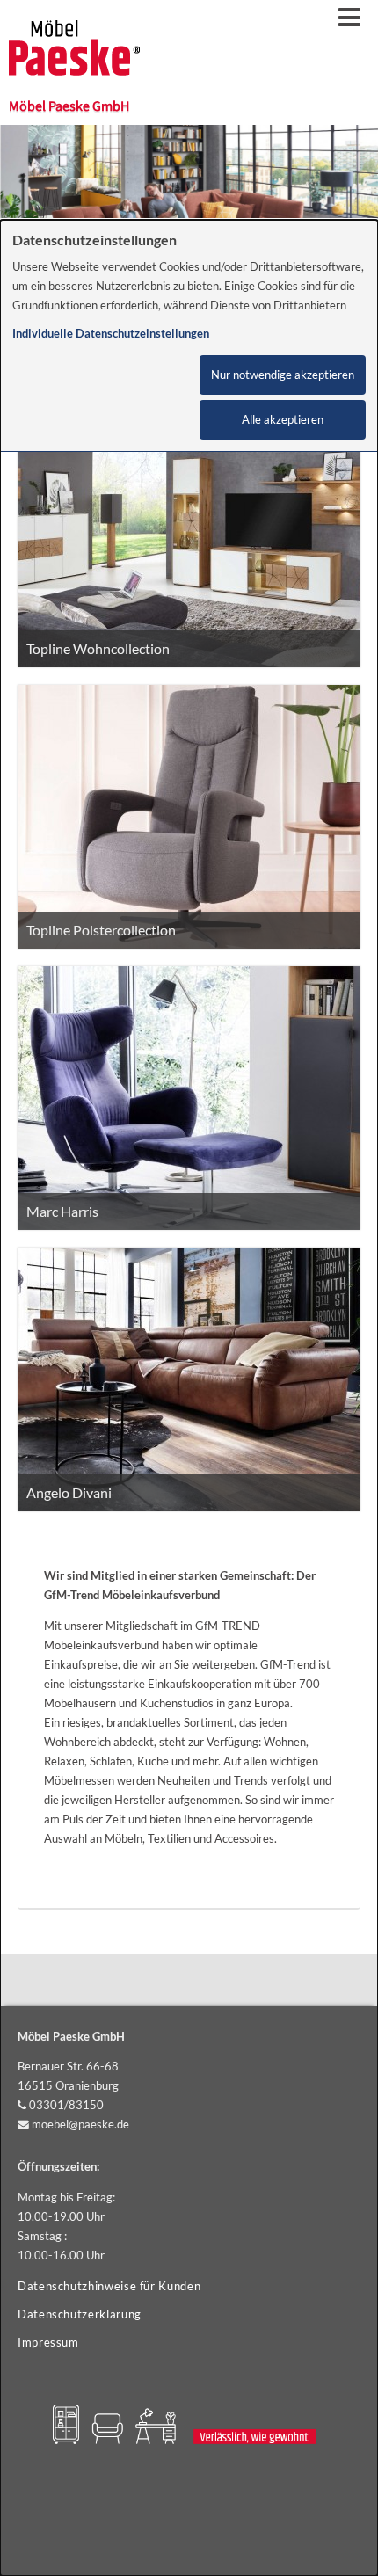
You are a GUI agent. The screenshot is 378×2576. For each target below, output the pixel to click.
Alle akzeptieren (283, 420)
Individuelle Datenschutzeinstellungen (111, 334)
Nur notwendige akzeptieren (283, 375)
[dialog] (189, 1398)
